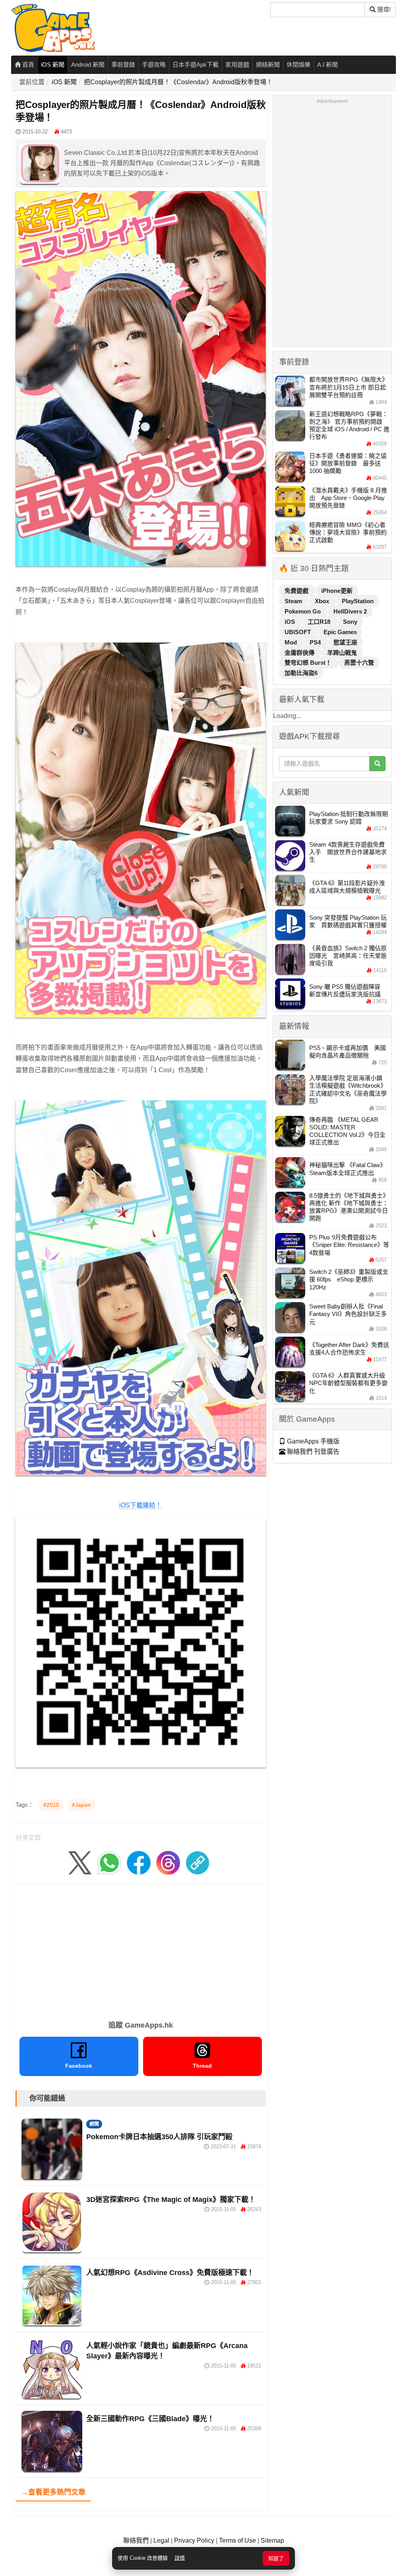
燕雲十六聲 (359, 663)
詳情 (180, 2558)
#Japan (81, 1805)
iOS (291, 622)
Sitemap (272, 2540)
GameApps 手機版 (312, 1441)
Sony (350, 622)
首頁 (27, 65)
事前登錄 (123, 65)
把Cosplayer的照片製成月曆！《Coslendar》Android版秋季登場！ (178, 82)
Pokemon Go (303, 611)
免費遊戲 (297, 591)
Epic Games (340, 632)
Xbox (323, 601)
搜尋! (383, 9)
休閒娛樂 (298, 65)
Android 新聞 (88, 65)
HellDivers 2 (350, 611)
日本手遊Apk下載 (196, 65)
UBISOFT (298, 632)
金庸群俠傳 (300, 653)
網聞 (94, 2124)
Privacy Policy (194, 2540)
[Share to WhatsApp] (109, 1862)
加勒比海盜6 (301, 673)
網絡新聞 (268, 65)
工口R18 (320, 622)
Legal (161, 2540)
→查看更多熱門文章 (53, 2492)
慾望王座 (345, 642)
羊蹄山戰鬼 (342, 653)
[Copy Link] (198, 1862)
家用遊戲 (237, 65)
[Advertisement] (141, 1950)
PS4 (316, 642)
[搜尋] (377, 764)
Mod (292, 642)
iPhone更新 (337, 591)
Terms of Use (237, 2540)
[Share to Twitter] (80, 1862)
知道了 (276, 2558)
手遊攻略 (154, 65)
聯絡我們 (136, 2540)
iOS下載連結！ (141, 1505)
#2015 (51, 1805)
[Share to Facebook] (139, 1862)
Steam (294, 601)
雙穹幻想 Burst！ (309, 663)
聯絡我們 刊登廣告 (312, 1452)
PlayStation (358, 601)
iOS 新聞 (53, 65)
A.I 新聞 (328, 65)
